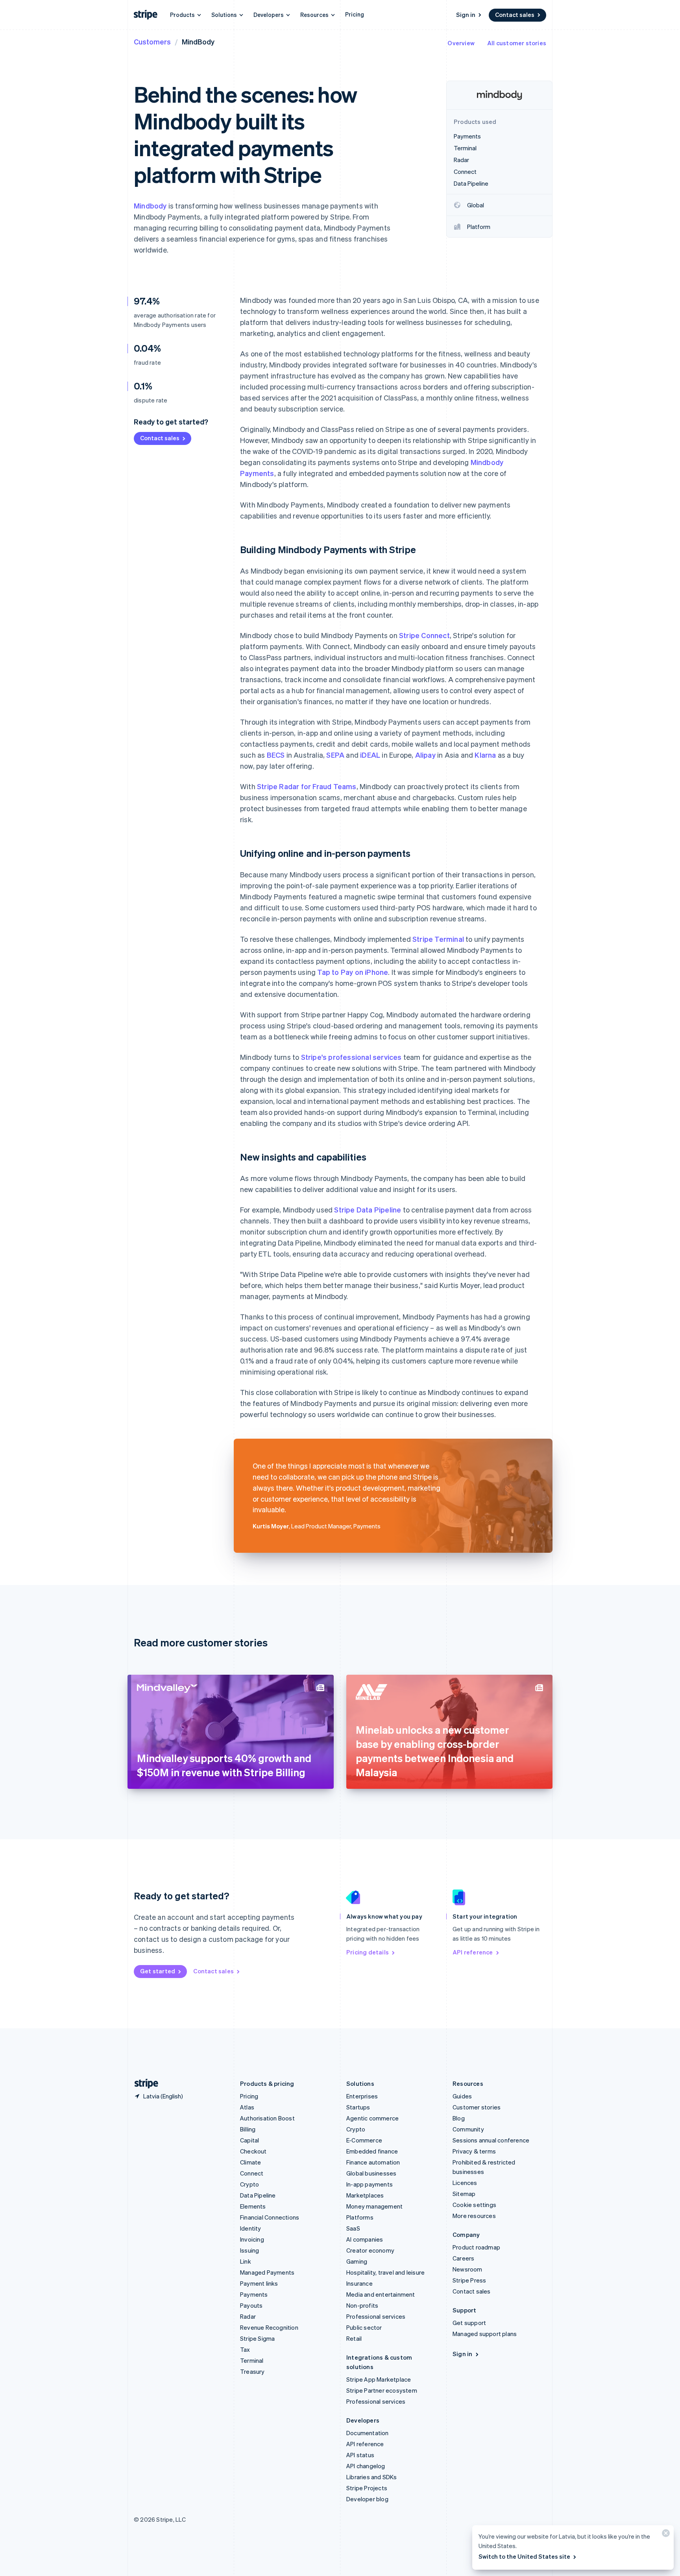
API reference (473, 1952)
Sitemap (464, 2194)
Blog (459, 2118)
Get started (158, 1971)
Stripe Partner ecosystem (382, 2390)
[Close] (665, 2535)
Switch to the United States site (524, 2556)
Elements (253, 2206)
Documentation (368, 2433)
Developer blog (367, 2499)
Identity (251, 2228)
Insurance (359, 2283)
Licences (465, 2183)
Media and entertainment (381, 2294)
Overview (461, 43)
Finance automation (373, 2162)
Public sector (364, 2327)
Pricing (355, 14)
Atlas (247, 2107)
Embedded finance (372, 2151)
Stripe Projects (367, 2488)
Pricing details (368, 1952)
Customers (152, 42)
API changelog (366, 2466)
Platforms (360, 2217)
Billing (248, 2129)
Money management (374, 2206)
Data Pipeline (258, 2195)
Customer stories (477, 2107)
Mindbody (150, 206)
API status (360, 2455)
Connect (252, 2173)
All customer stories (517, 43)
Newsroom (468, 2269)
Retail (354, 2338)
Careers (463, 2258)
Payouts (251, 2305)
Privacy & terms (474, 2151)
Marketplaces (365, 2195)
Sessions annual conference (491, 2140)
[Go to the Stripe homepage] (143, 2084)
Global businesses (371, 2173)
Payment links (259, 2283)
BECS (276, 755)
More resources (474, 2216)
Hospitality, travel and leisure (385, 2272)
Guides (462, 2096)
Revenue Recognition (269, 2327)
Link (246, 2261)
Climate (250, 2162)
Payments (254, 2294)
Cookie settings (474, 2205)
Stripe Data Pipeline (368, 1210)
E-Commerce (364, 2140)
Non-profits (362, 2305)
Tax (245, 2349)
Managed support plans (485, 2334)
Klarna (485, 755)
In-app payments (370, 2184)
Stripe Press (469, 2280)
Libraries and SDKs (372, 2477)
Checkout (253, 2151)
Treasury (252, 2371)
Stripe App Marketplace (379, 2379)
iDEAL (370, 755)
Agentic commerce (372, 2118)
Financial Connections (270, 2217)
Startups (358, 2107)
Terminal (252, 2360)
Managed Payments (267, 2272)
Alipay (425, 755)
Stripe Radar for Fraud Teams (307, 786)
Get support (469, 2323)
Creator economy (370, 2250)
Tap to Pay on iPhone (353, 972)
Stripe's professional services (351, 1057)
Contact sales (515, 15)
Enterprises (362, 2096)
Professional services (376, 2316)
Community (468, 2129)
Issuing (249, 2250)
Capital (249, 2140)
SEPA (335, 755)
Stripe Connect (424, 635)
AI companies (365, 2239)
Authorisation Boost (267, 2118)
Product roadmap (476, 2247)
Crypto (249, 2184)
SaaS (353, 2228)
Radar (248, 2316)
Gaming (357, 2261)
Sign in (466, 15)
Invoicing (252, 2239)
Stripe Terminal (438, 939)
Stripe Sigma (257, 2338)
